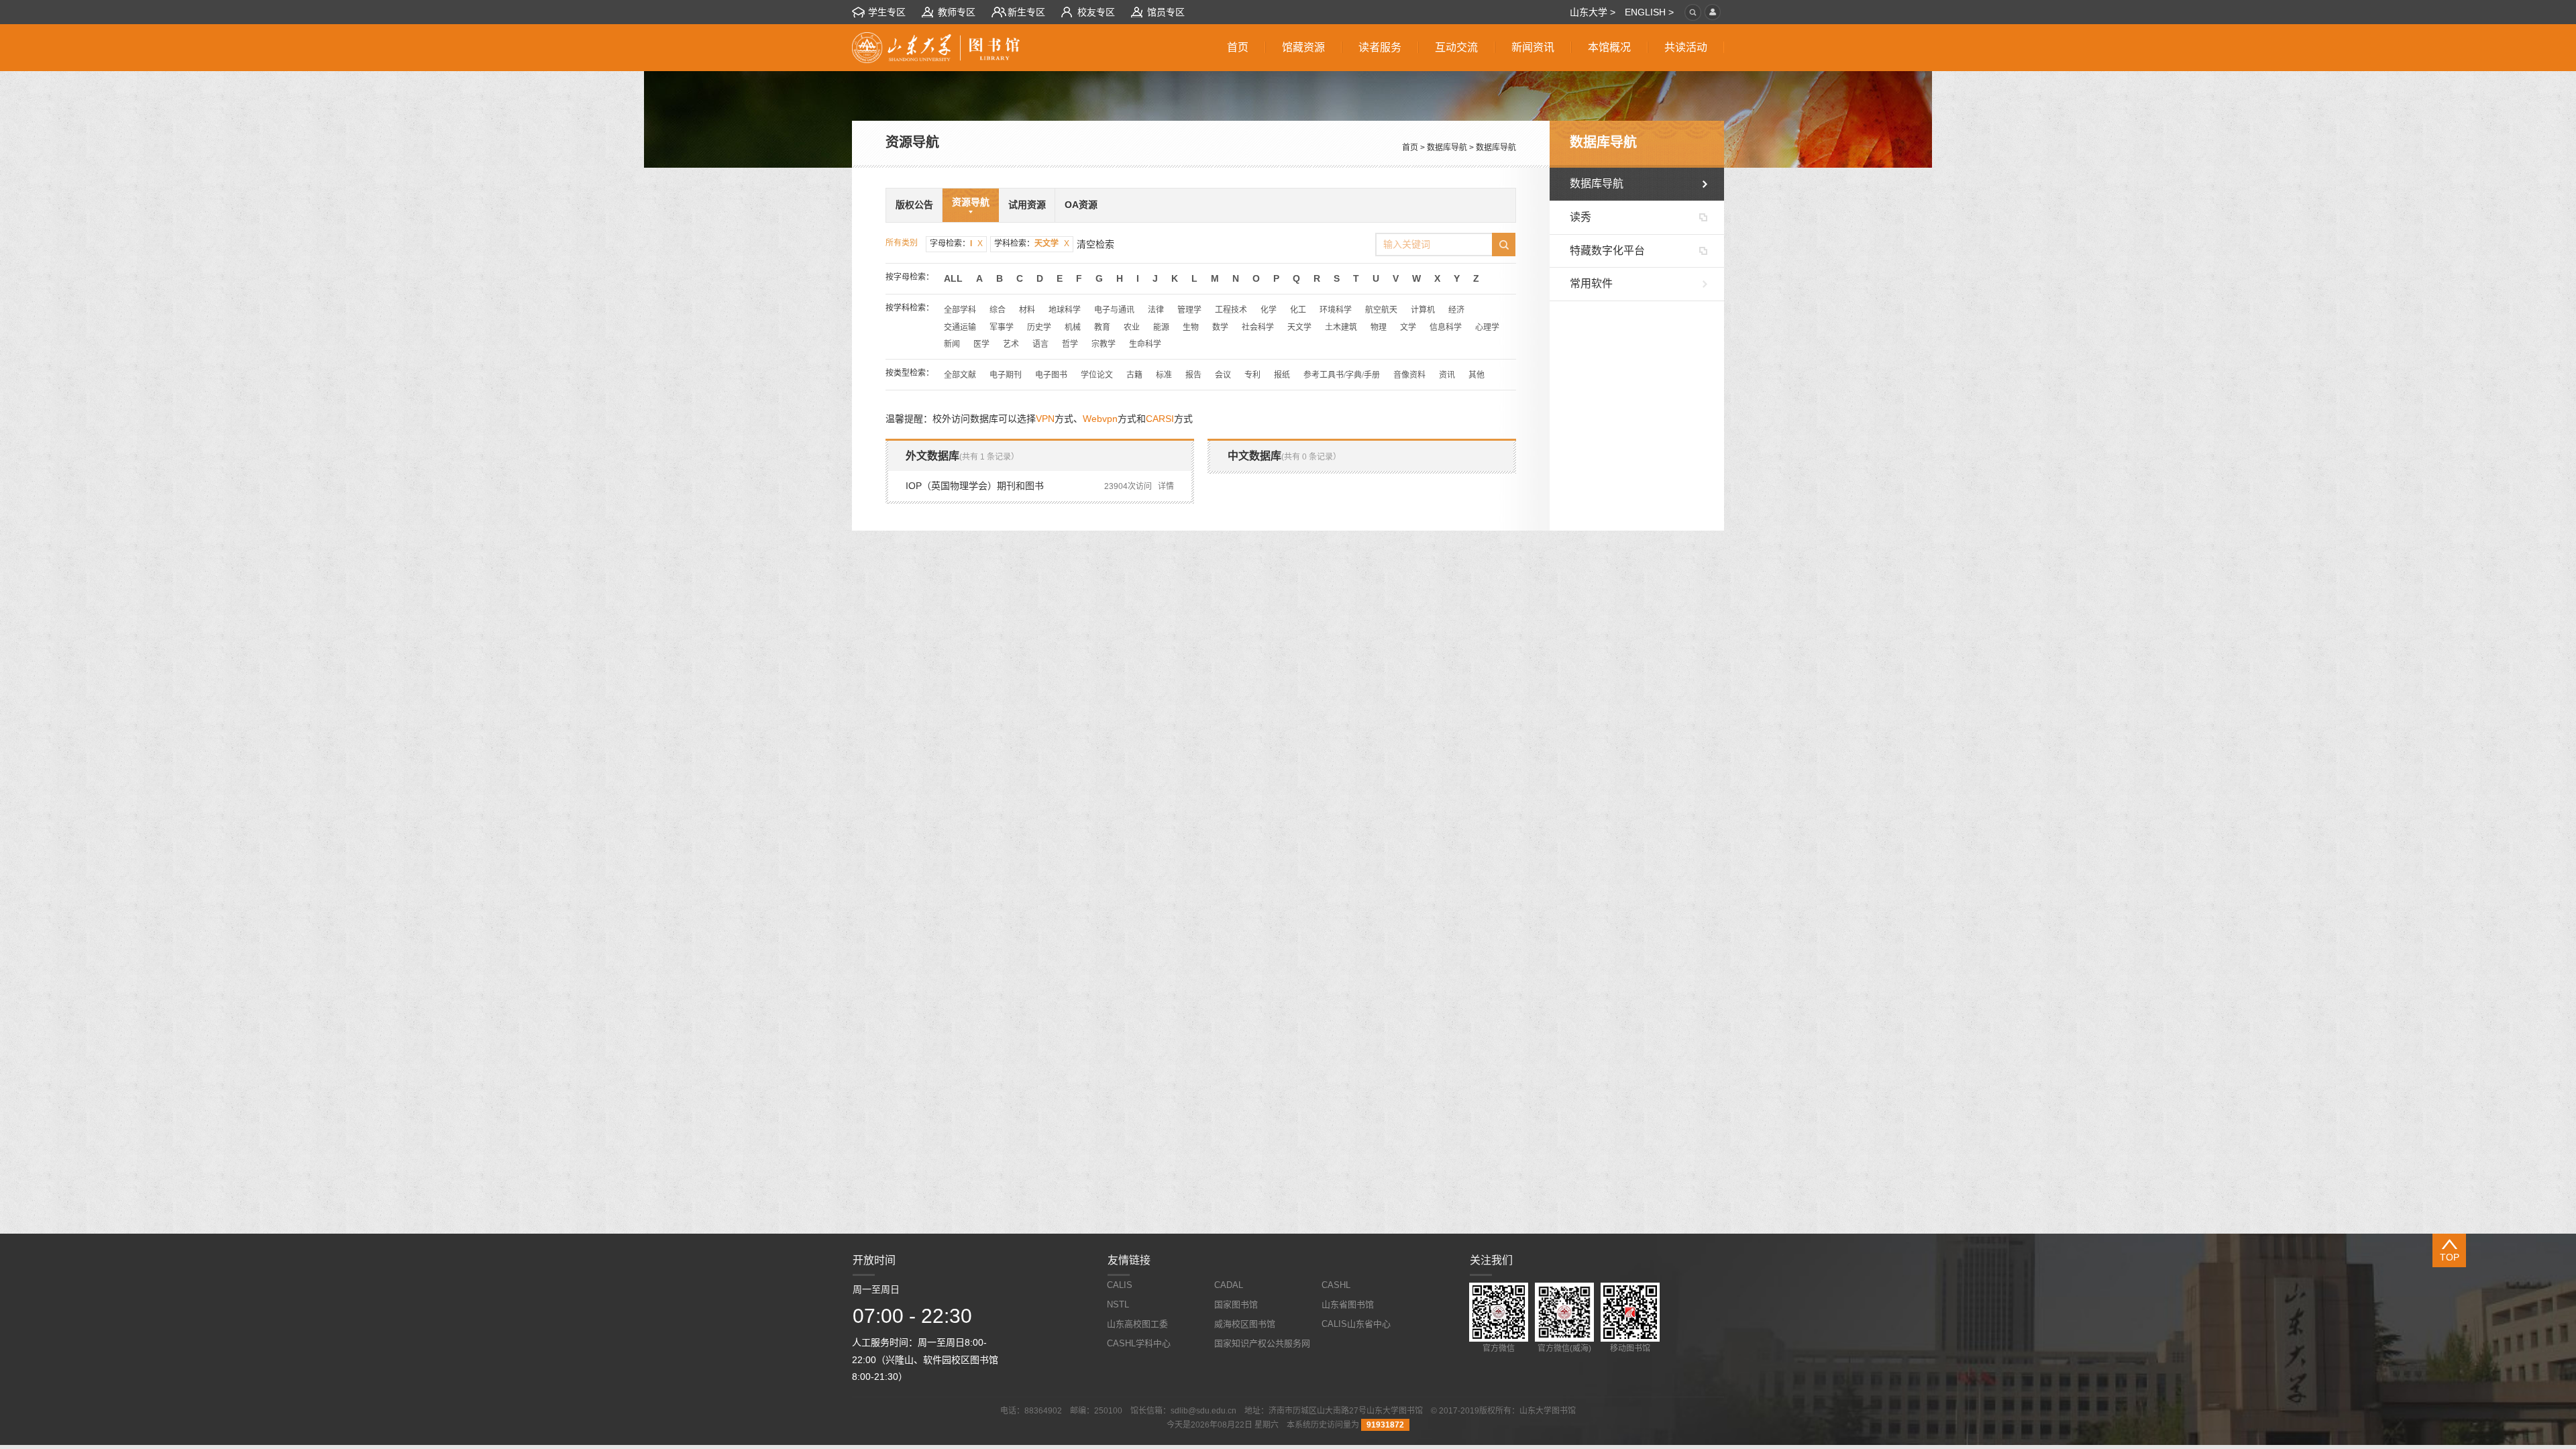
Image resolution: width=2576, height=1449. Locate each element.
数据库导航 (1447, 148)
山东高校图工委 (1137, 1324)
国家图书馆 (1236, 1304)
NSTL (1118, 1304)
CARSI (1160, 419)
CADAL (1229, 1285)
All (953, 278)
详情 (1166, 486)
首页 (1410, 148)
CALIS (1120, 1285)
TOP (2450, 1257)
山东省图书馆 (1348, 1304)
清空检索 (1095, 244)
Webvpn (1100, 419)
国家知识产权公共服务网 (1262, 1343)
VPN (1045, 419)
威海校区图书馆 (1245, 1324)
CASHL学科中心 (1139, 1343)
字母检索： (956, 244)
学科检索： (1032, 244)
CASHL (1336, 1285)
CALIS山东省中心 (1356, 1324)
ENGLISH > (1649, 12)
